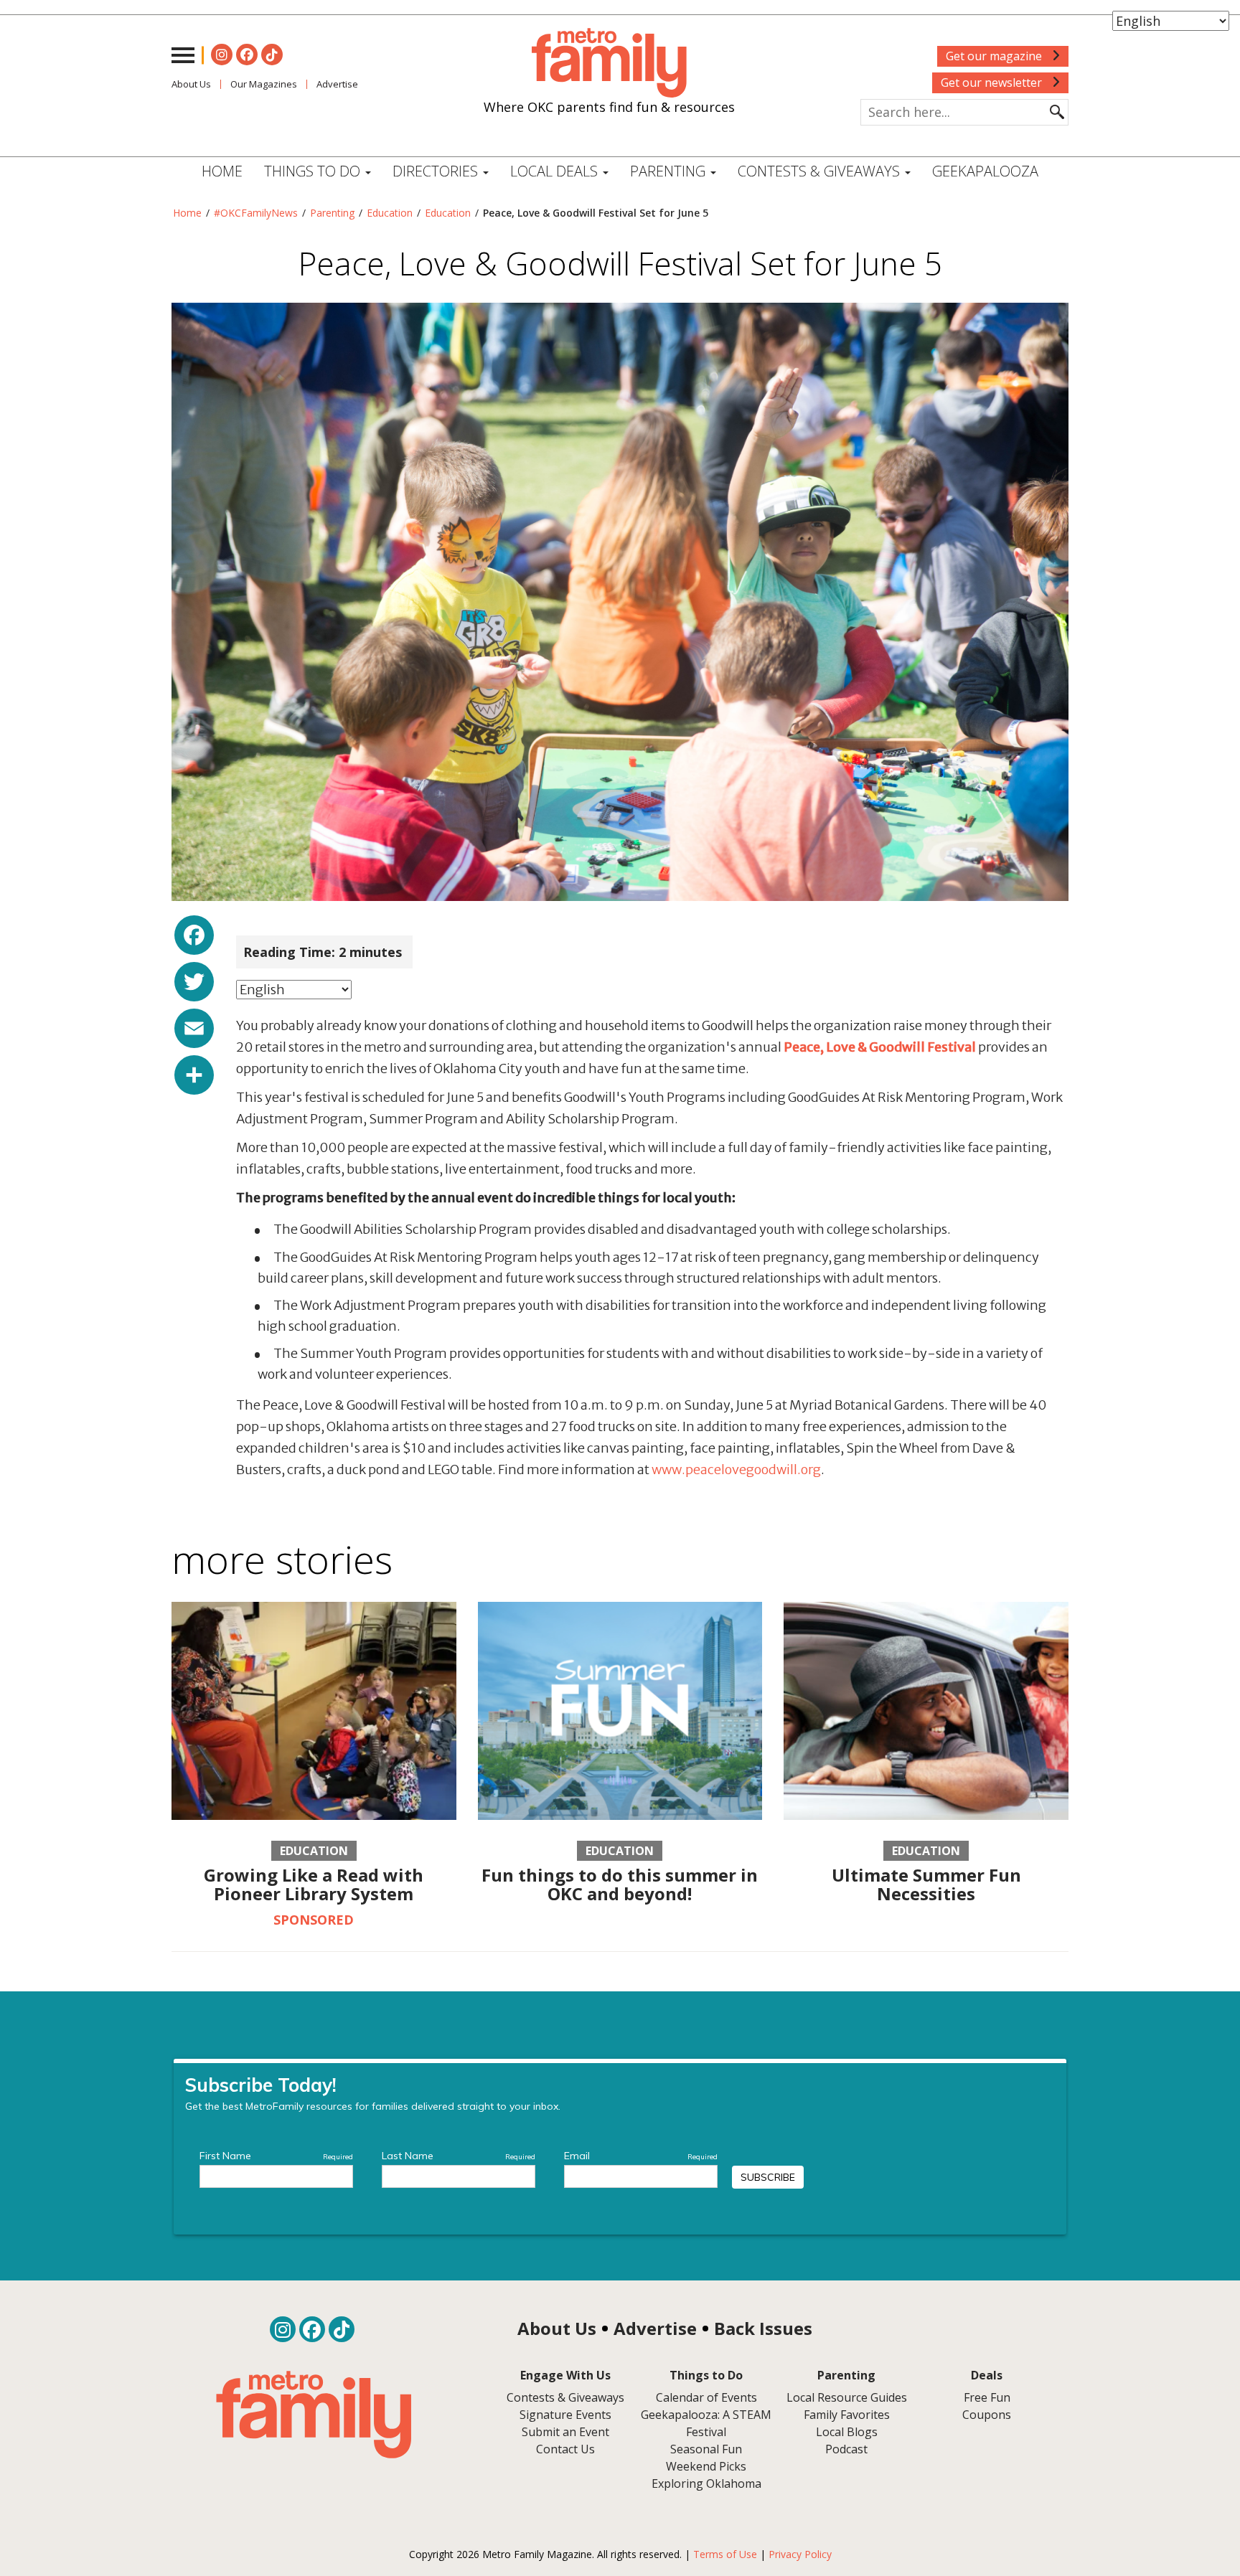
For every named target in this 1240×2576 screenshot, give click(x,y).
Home (222, 171)
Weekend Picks (706, 2466)
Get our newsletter (993, 82)
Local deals (556, 171)
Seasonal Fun (706, 2449)
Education (390, 213)
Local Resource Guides (847, 2397)
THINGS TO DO (314, 171)
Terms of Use (725, 2554)
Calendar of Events (706, 2397)
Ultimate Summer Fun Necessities (926, 1884)
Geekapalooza (985, 171)
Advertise (337, 84)
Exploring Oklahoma (706, 2483)
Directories (437, 171)
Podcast (846, 2449)
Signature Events (565, 2415)
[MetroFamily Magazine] (609, 63)
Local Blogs (847, 2432)
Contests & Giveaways (821, 171)
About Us (191, 84)
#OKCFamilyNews (256, 213)
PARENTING (670, 171)
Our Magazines (264, 84)
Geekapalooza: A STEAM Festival (706, 2423)
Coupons (987, 2415)
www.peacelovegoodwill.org (736, 1469)
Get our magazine (995, 56)
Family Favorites (847, 2415)
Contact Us (565, 2449)
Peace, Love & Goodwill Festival (880, 1047)
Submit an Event (565, 2432)
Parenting (332, 213)
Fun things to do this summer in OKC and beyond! (620, 1884)
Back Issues (763, 2328)
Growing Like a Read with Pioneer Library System (314, 1884)
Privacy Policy (800, 2554)
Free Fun (987, 2397)
